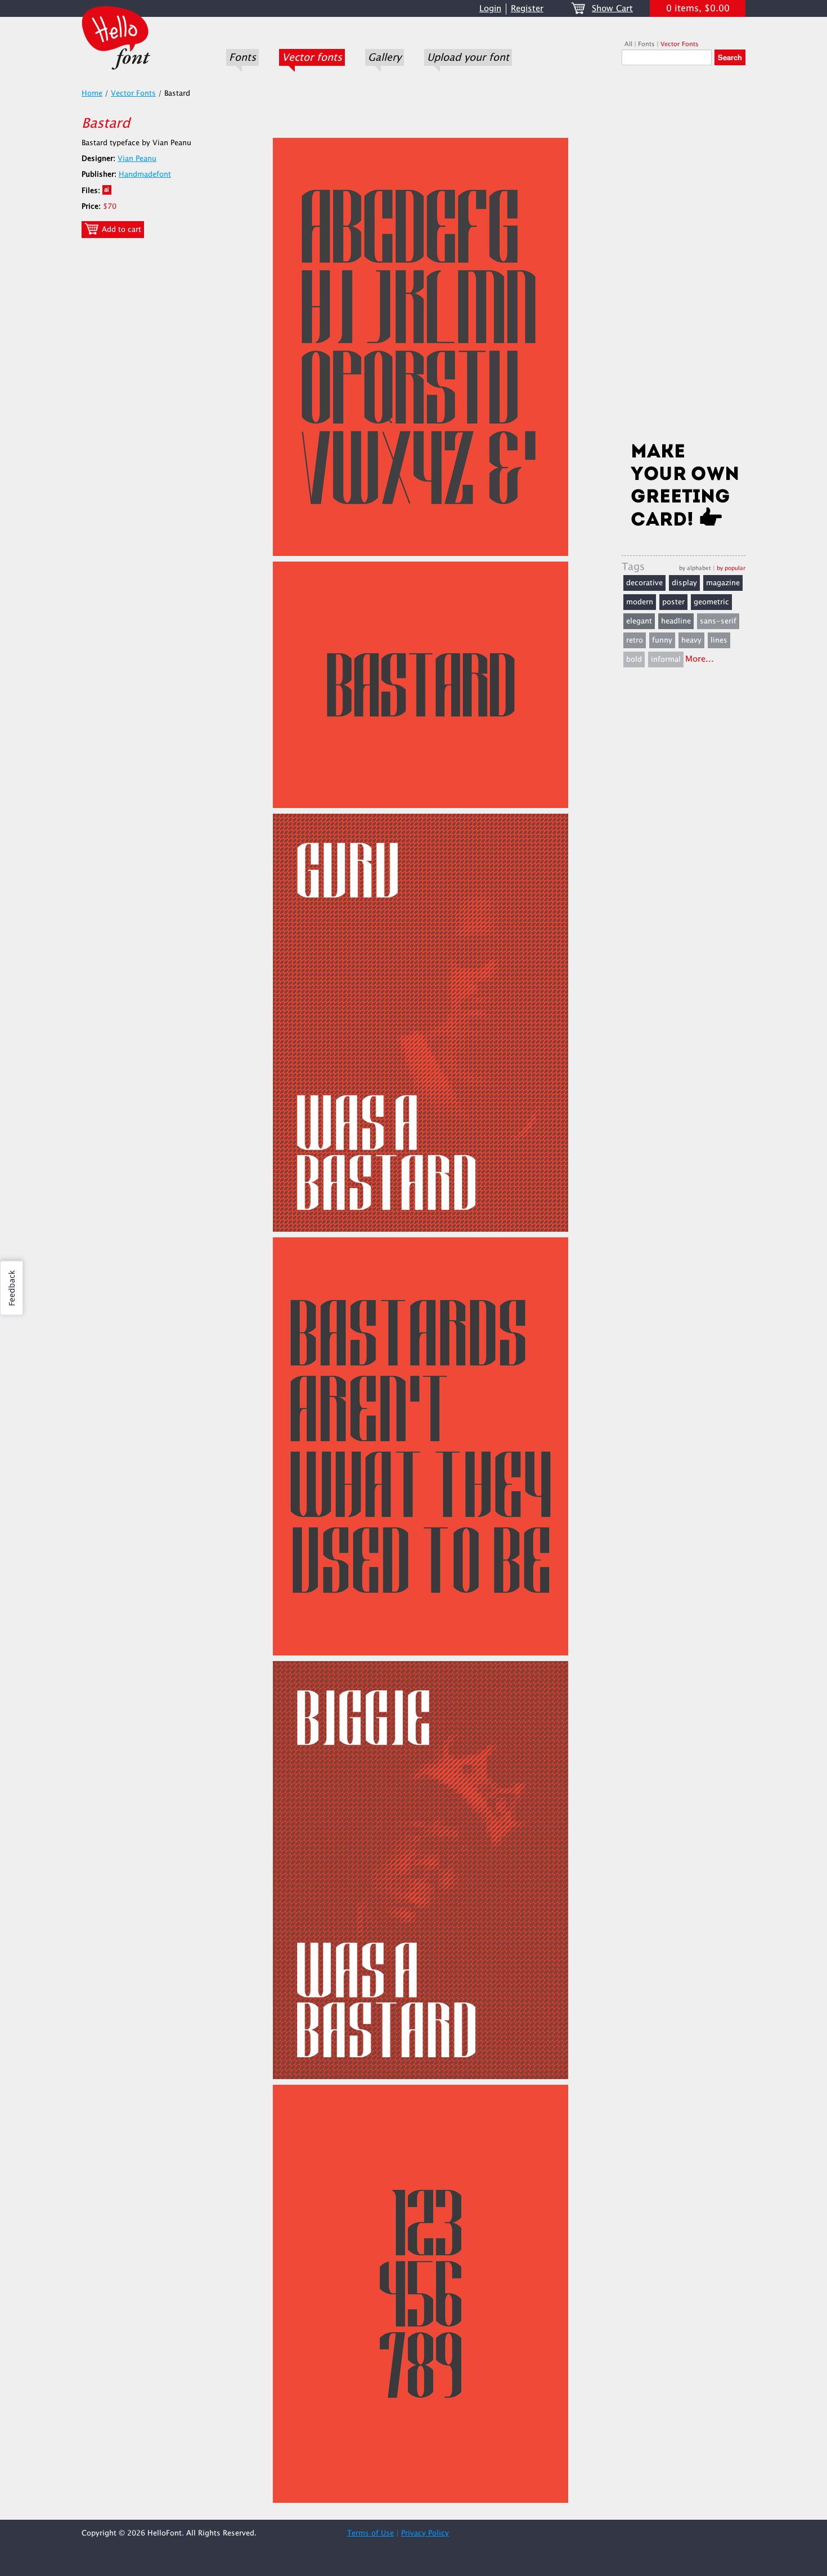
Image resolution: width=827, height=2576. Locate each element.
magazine (723, 583)
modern (640, 602)
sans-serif (718, 621)
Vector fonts (312, 57)
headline (676, 621)
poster (673, 602)
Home (92, 93)
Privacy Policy (425, 2533)
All (628, 44)
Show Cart (612, 9)
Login (490, 9)
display (684, 583)
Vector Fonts (680, 44)
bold (634, 659)
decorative (644, 583)
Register (527, 9)
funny (662, 640)
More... (700, 659)
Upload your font (468, 57)
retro (635, 640)
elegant (639, 621)
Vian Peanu (137, 159)
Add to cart (120, 230)
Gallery (385, 57)
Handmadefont (145, 174)
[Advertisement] (684, 257)
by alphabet (695, 568)
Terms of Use (370, 2533)
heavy (691, 640)
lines (719, 640)
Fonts (242, 57)
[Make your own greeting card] (684, 487)
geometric (711, 602)
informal (666, 659)
